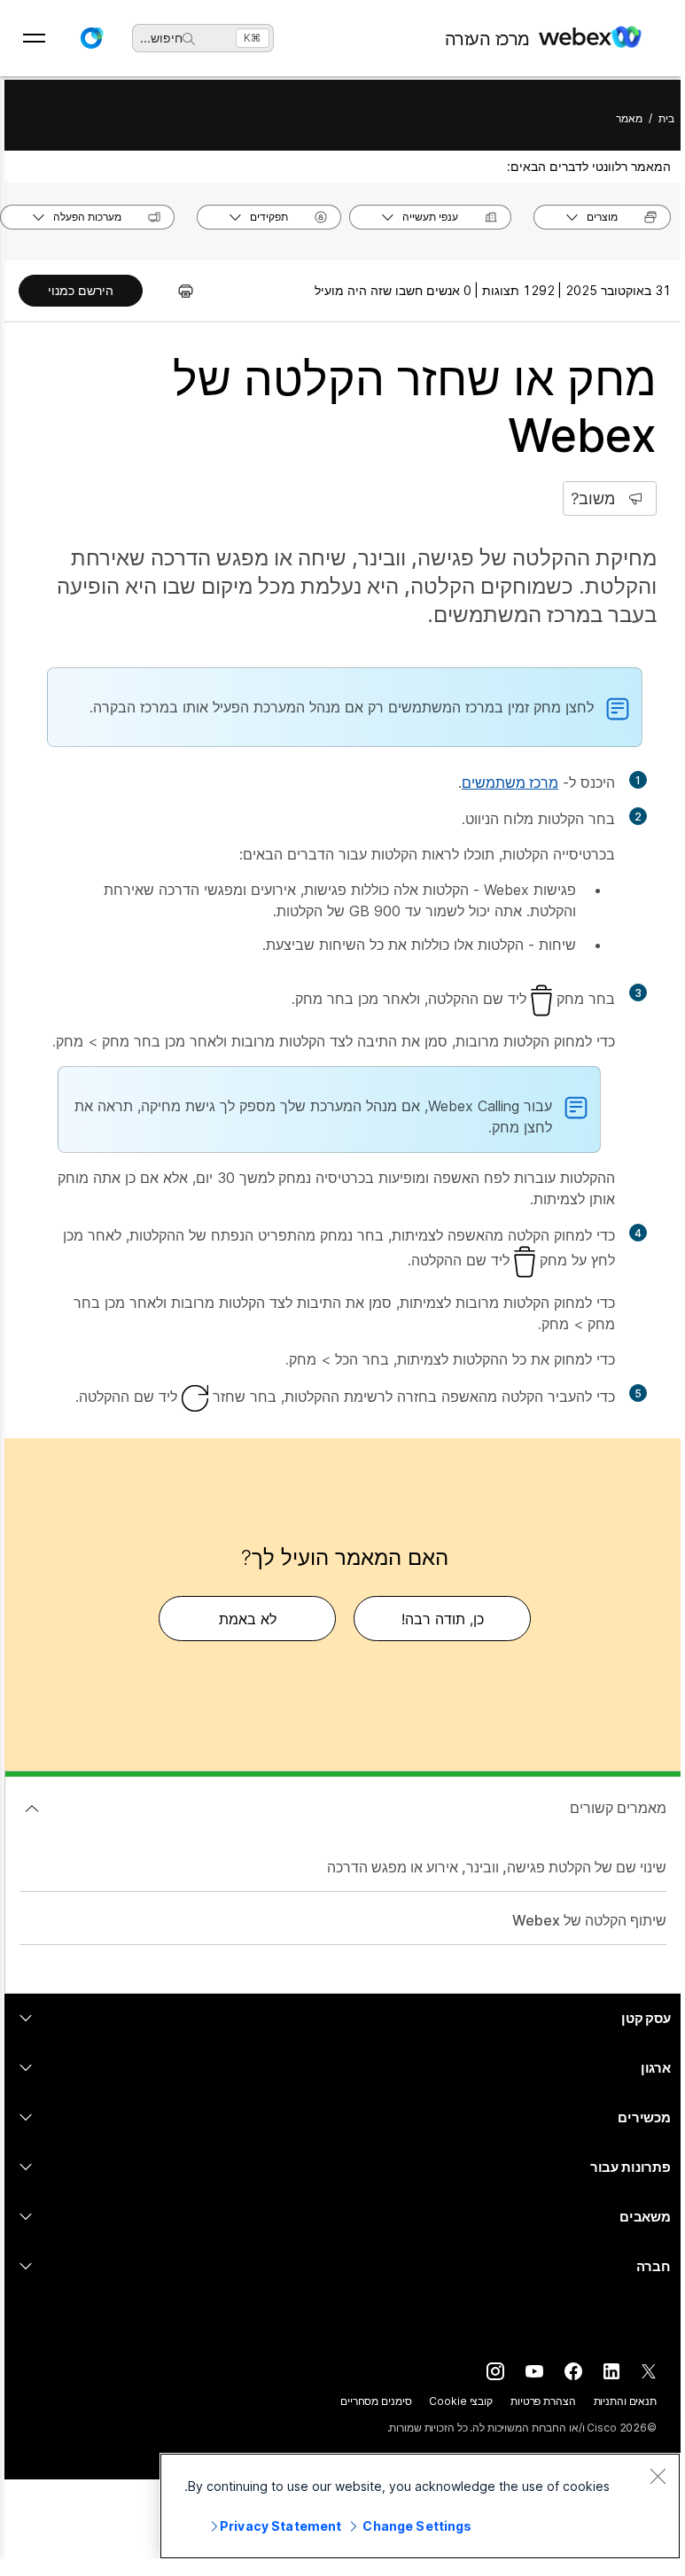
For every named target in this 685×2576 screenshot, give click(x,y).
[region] (420, 2506)
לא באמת (248, 1619)
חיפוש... (161, 38)
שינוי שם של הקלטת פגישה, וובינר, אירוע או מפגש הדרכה (497, 1867)
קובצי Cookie (461, 2401)
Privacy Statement (280, 2526)
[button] (91, 38)
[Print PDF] (177, 291)
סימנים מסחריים (376, 2401)
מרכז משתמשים (510, 782)
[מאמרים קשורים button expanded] (32, 1809)
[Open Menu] (34, 38)
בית (666, 118)
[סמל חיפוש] (189, 39)
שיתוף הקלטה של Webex (589, 1920)
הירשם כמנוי (81, 290)
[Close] (658, 2476)
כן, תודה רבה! (443, 1619)
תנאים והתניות (625, 2401)
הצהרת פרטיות (543, 2401)
